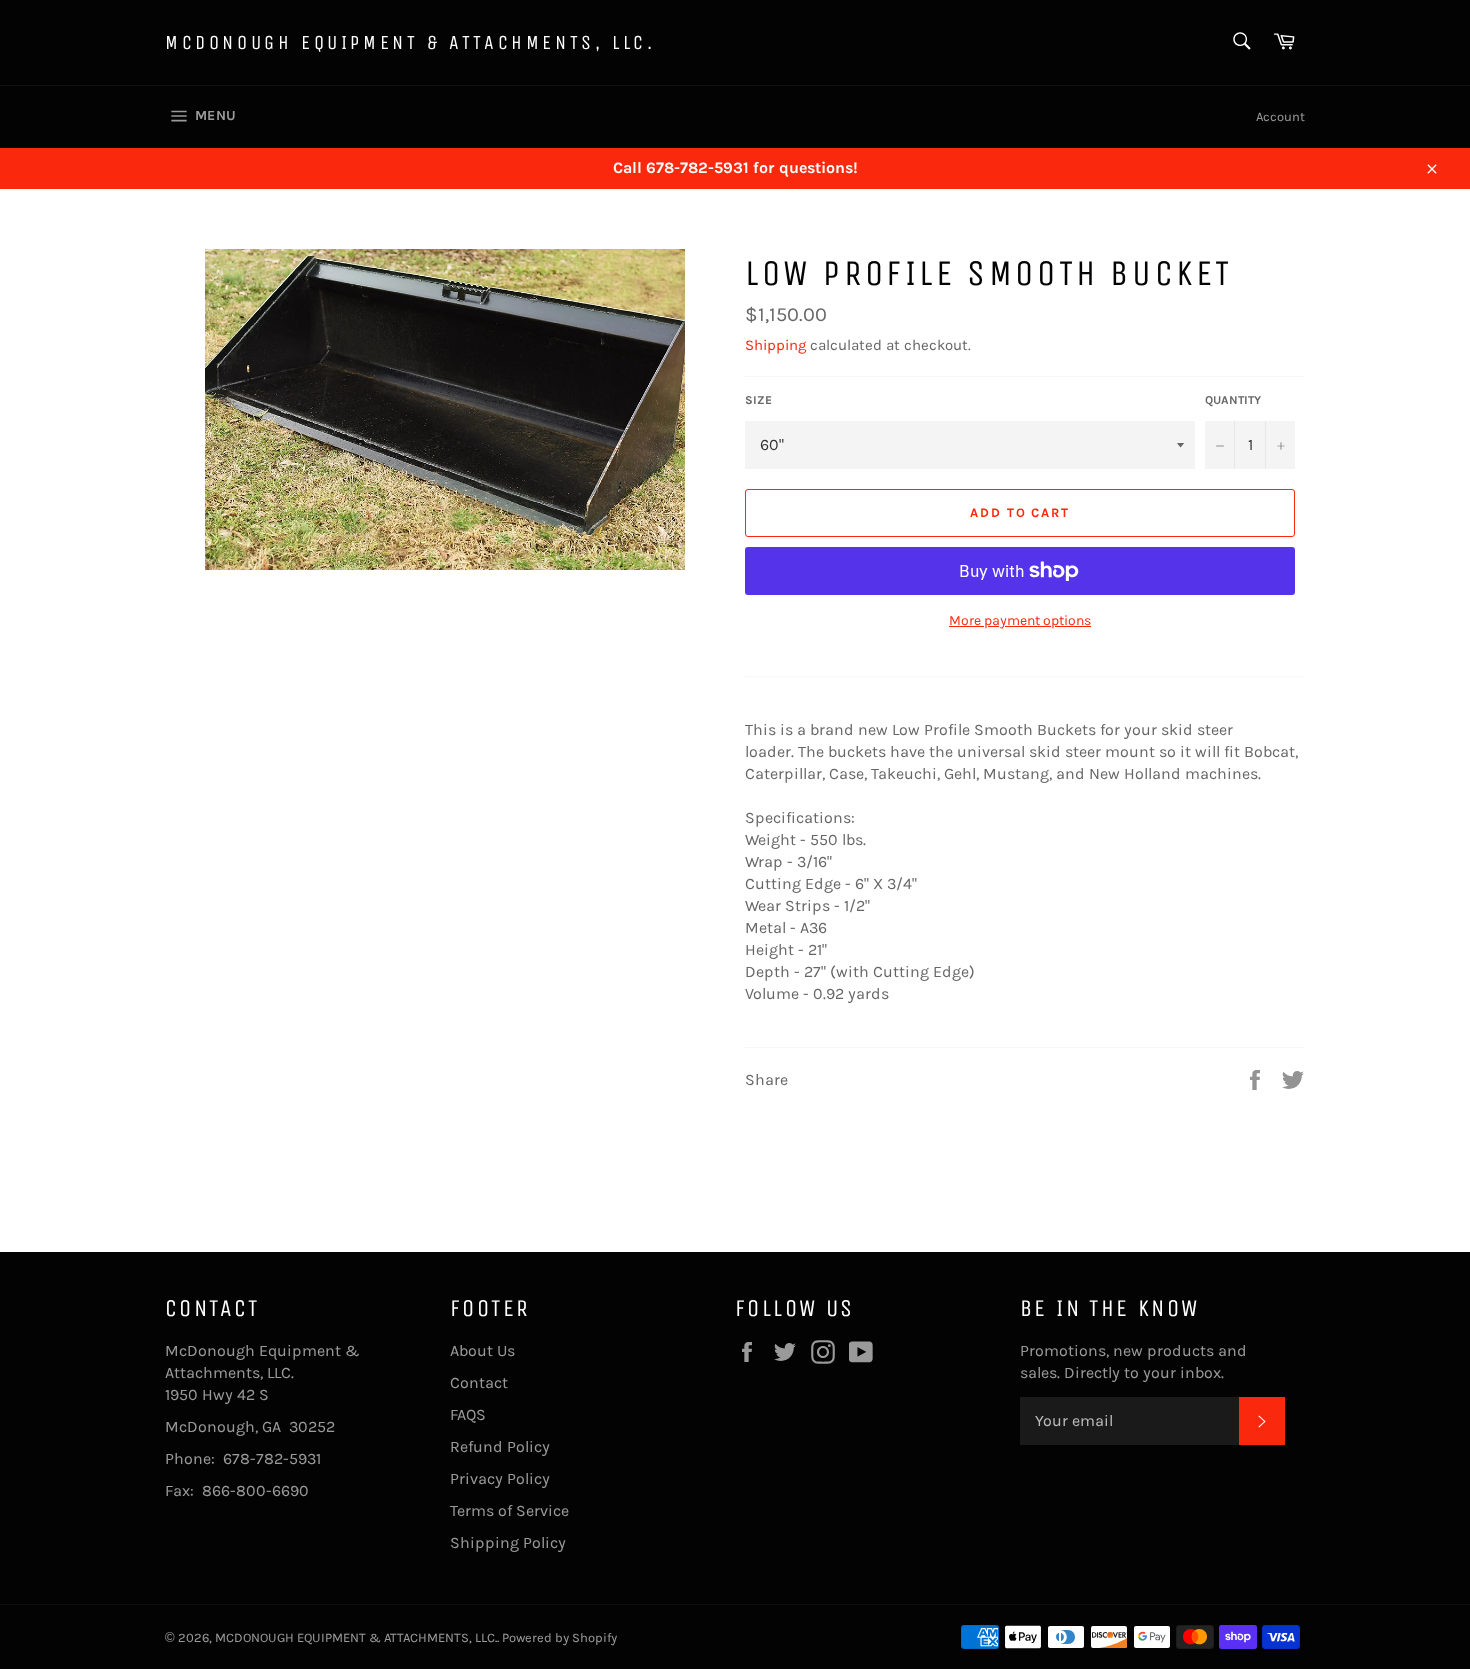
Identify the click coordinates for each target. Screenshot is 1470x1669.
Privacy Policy (500, 1478)
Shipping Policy (508, 1542)
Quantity (1233, 400)
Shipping (775, 345)
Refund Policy (500, 1446)
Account (1280, 116)
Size (758, 400)
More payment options (1020, 620)
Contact (479, 1382)
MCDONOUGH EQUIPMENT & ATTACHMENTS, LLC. (410, 42)
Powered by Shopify (559, 1637)
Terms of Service (509, 1510)
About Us (482, 1350)
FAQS (468, 1414)
